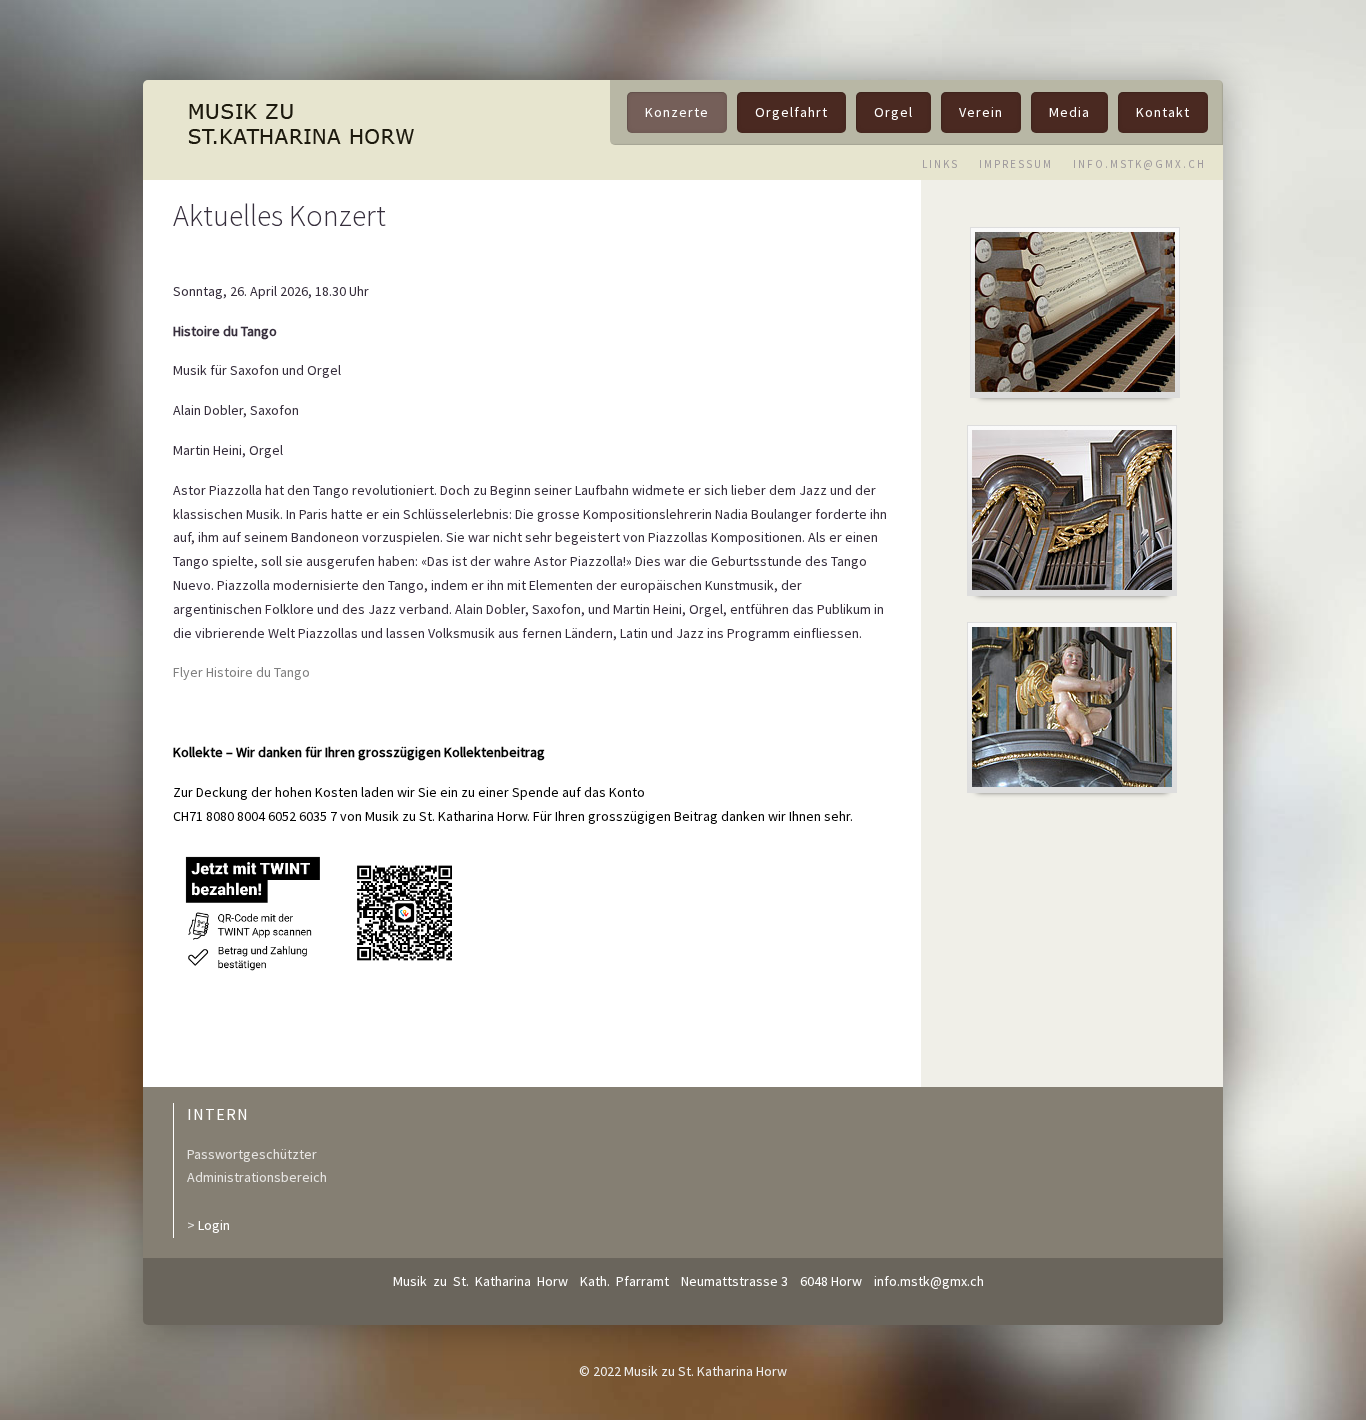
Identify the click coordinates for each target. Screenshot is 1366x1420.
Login (214, 1225)
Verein (981, 112)
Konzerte (677, 112)
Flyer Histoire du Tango (241, 672)
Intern (218, 1114)
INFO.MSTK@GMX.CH (1139, 164)
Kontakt (1163, 112)
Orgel (893, 112)
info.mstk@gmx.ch (929, 1281)
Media (1069, 112)
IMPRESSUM (1016, 164)
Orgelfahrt (791, 112)
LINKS (940, 164)
